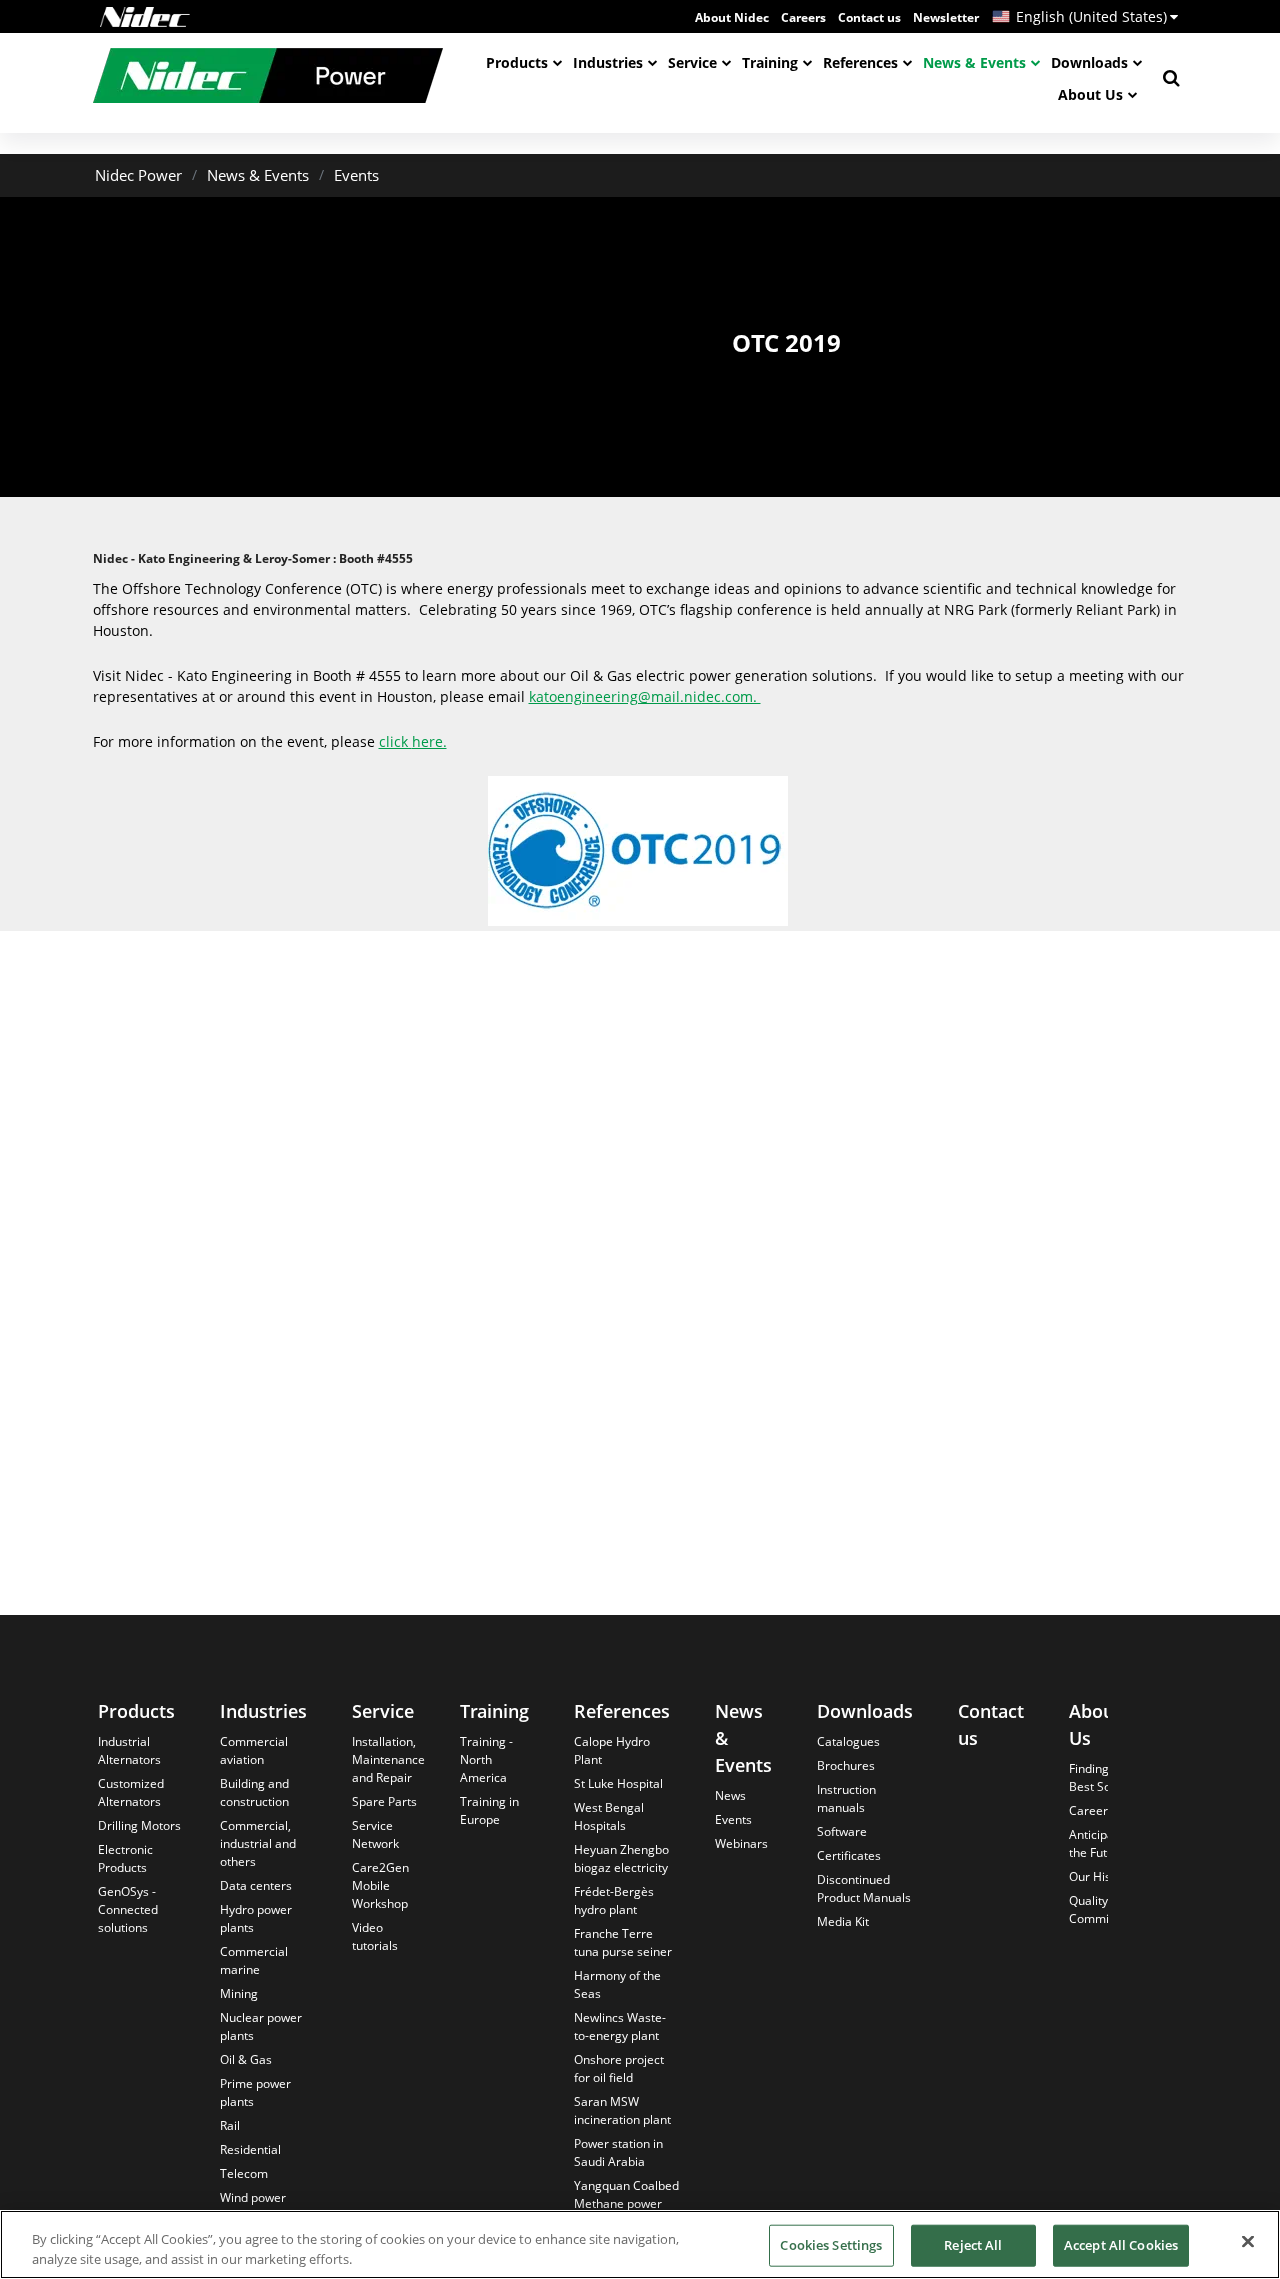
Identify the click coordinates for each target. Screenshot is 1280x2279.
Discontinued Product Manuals (864, 1888)
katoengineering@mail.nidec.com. (645, 696)
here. (429, 741)
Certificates (849, 1855)
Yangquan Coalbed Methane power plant (626, 2203)
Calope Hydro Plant (612, 1750)
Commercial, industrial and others (258, 1843)
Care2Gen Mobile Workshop (380, 1885)
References (860, 62)
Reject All (973, 2245)
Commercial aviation (254, 1750)
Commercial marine (254, 1960)
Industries (608, 62)
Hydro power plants (256, 1918)
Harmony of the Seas (617, 1984)
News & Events (974, 62)
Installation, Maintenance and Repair (388, 1759)
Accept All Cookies (1121, 2245)
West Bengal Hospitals (609, 1816)
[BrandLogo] (268, 78)
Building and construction (254, 1792)
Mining (239, 1993)
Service (692, 62)
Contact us (869, 17)
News (730, 1795)
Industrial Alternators (129, 1750)
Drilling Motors (139, 1825)
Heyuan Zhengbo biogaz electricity (621, 1858)
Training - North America (486, 1759)
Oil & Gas (246, 2059)
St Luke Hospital (618, 1783)
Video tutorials (375, 1936)
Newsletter (946, 17)
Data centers (256, 1885)
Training (770, 62)
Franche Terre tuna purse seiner (623, 1942)
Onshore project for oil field (619, 2068)
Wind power (253, 2197)
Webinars (741, 1843)
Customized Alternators (131, 1792)
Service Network (375, 1834)
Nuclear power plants (261, 2026)
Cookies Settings (831, 2245)
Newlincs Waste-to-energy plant (620, 2026)
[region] (640, 2244)
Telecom (244, 2173)
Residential (250, 2149)
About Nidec (732, 17)
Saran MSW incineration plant (622, 2110)
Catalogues (848, 1741)
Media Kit (843, 1921)
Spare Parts (384, 1801)
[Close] (1248, 2242)
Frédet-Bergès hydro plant (614, 1900)
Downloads (1089, 62)
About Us (1090, 94)
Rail (230, 2125)
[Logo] (145, 17)
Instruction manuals (846, 1798)
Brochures (846, 1765)
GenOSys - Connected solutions (128, 1909)
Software (842, 1831)
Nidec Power (138, 175)
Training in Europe (489, 1810)
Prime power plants (255, 2092)
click (395, 741)
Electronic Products (125, 1858)
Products (517, 62)
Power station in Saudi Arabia (618, 2152)
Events (356, 175)
